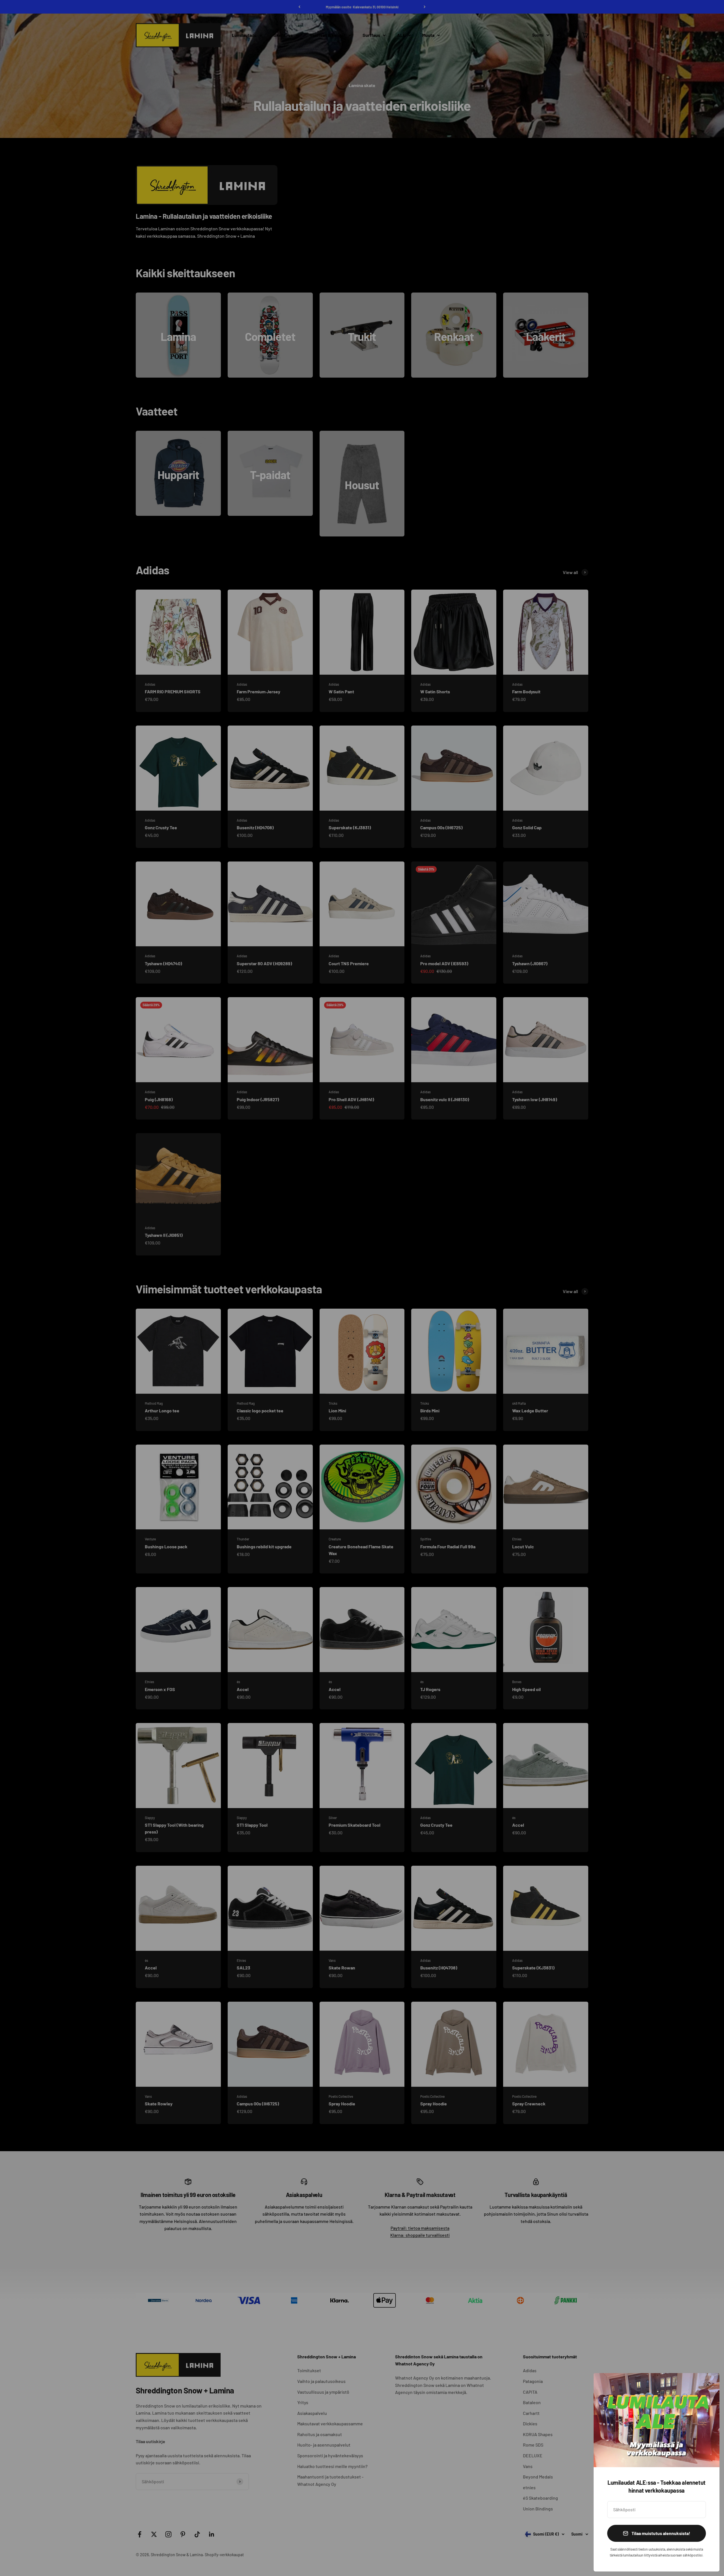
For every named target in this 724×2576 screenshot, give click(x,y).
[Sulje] (708, 2385)
